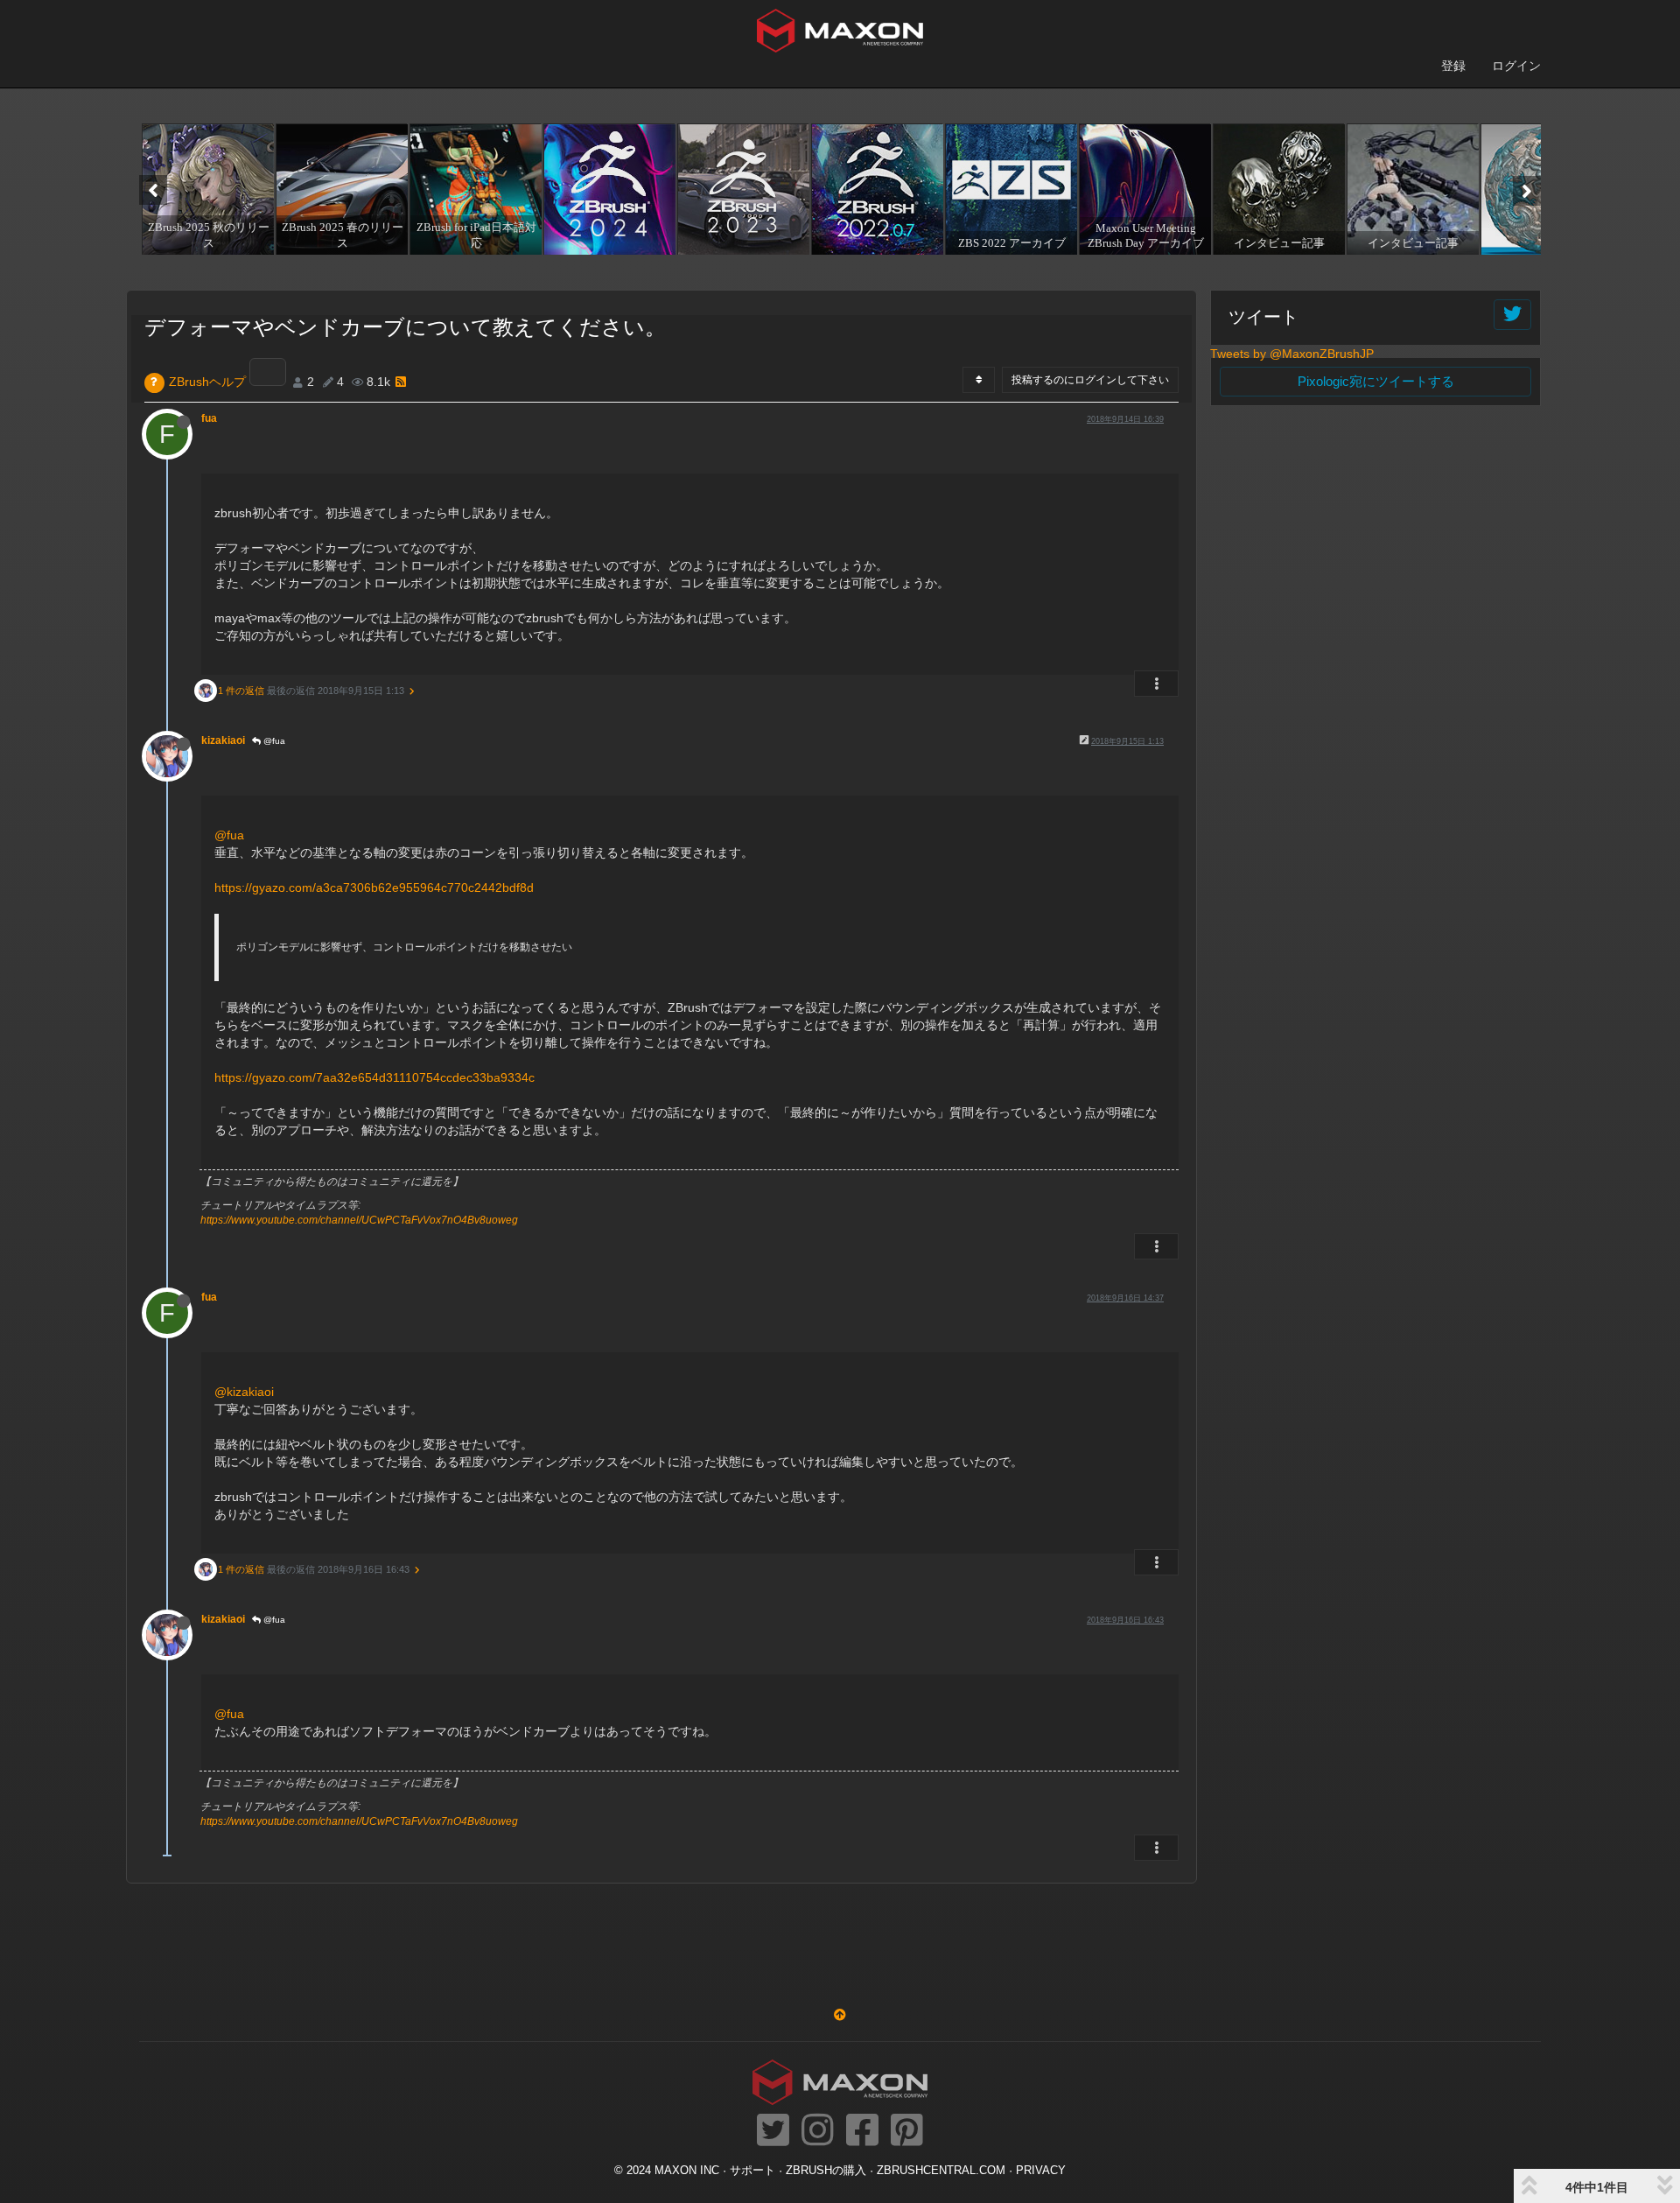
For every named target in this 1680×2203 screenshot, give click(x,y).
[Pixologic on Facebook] (862, 2131)
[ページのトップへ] (840, 2015)
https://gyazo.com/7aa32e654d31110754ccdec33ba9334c (374, 1077)
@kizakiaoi (244, 1392)
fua (209, 418)
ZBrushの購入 (826, 2171)
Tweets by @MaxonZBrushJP (1292, 354)
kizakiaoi (223, 740)
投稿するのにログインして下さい (1090, 380)
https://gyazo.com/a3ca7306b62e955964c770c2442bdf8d (374, 888)
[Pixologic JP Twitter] (773, 2131)
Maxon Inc (687, 2171)
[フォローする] (1512, 315)
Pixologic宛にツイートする (1376, 381)
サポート (752, 2171)
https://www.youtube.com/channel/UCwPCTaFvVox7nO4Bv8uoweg (359, 1220)
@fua (273, 741)
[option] (206, 189)
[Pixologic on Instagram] (818, 2131)
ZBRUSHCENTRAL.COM (941, 2171)
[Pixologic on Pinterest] (907, 2131)
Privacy (1041, 2171)
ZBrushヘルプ (207, 382)
